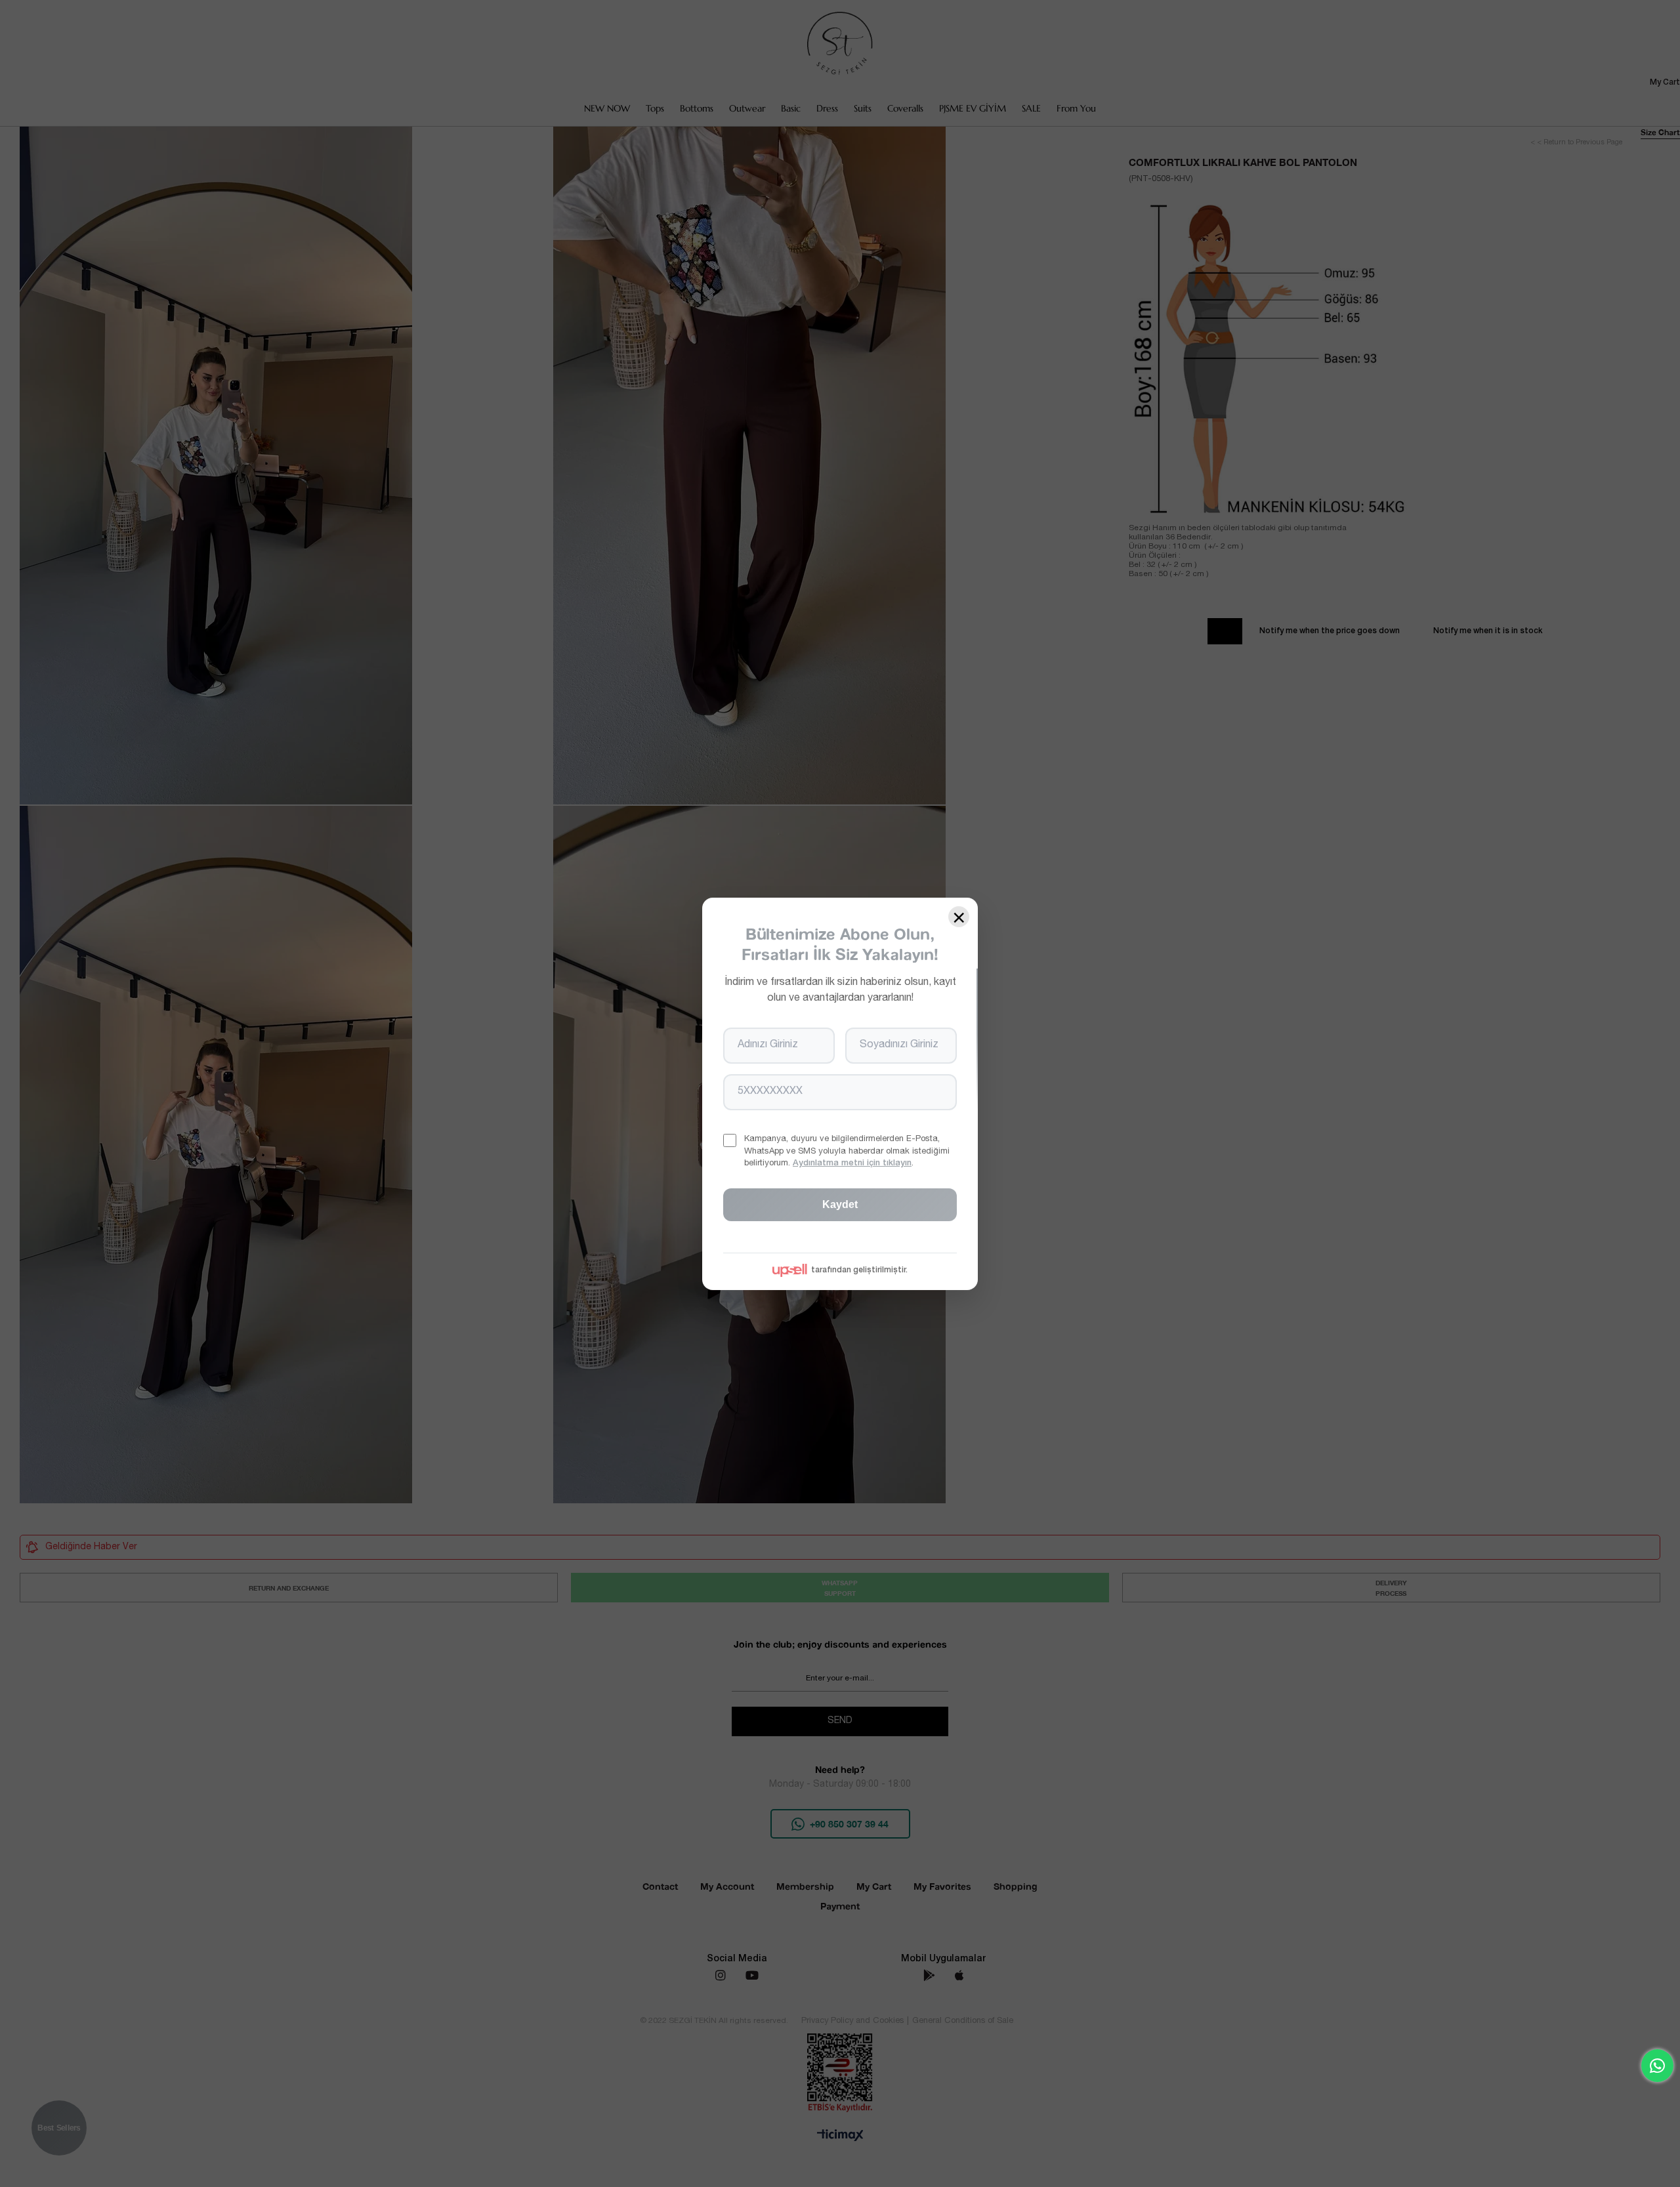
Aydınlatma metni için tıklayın (852, 1163)
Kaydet (840, 1204)
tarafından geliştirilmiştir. (859, 1270)
